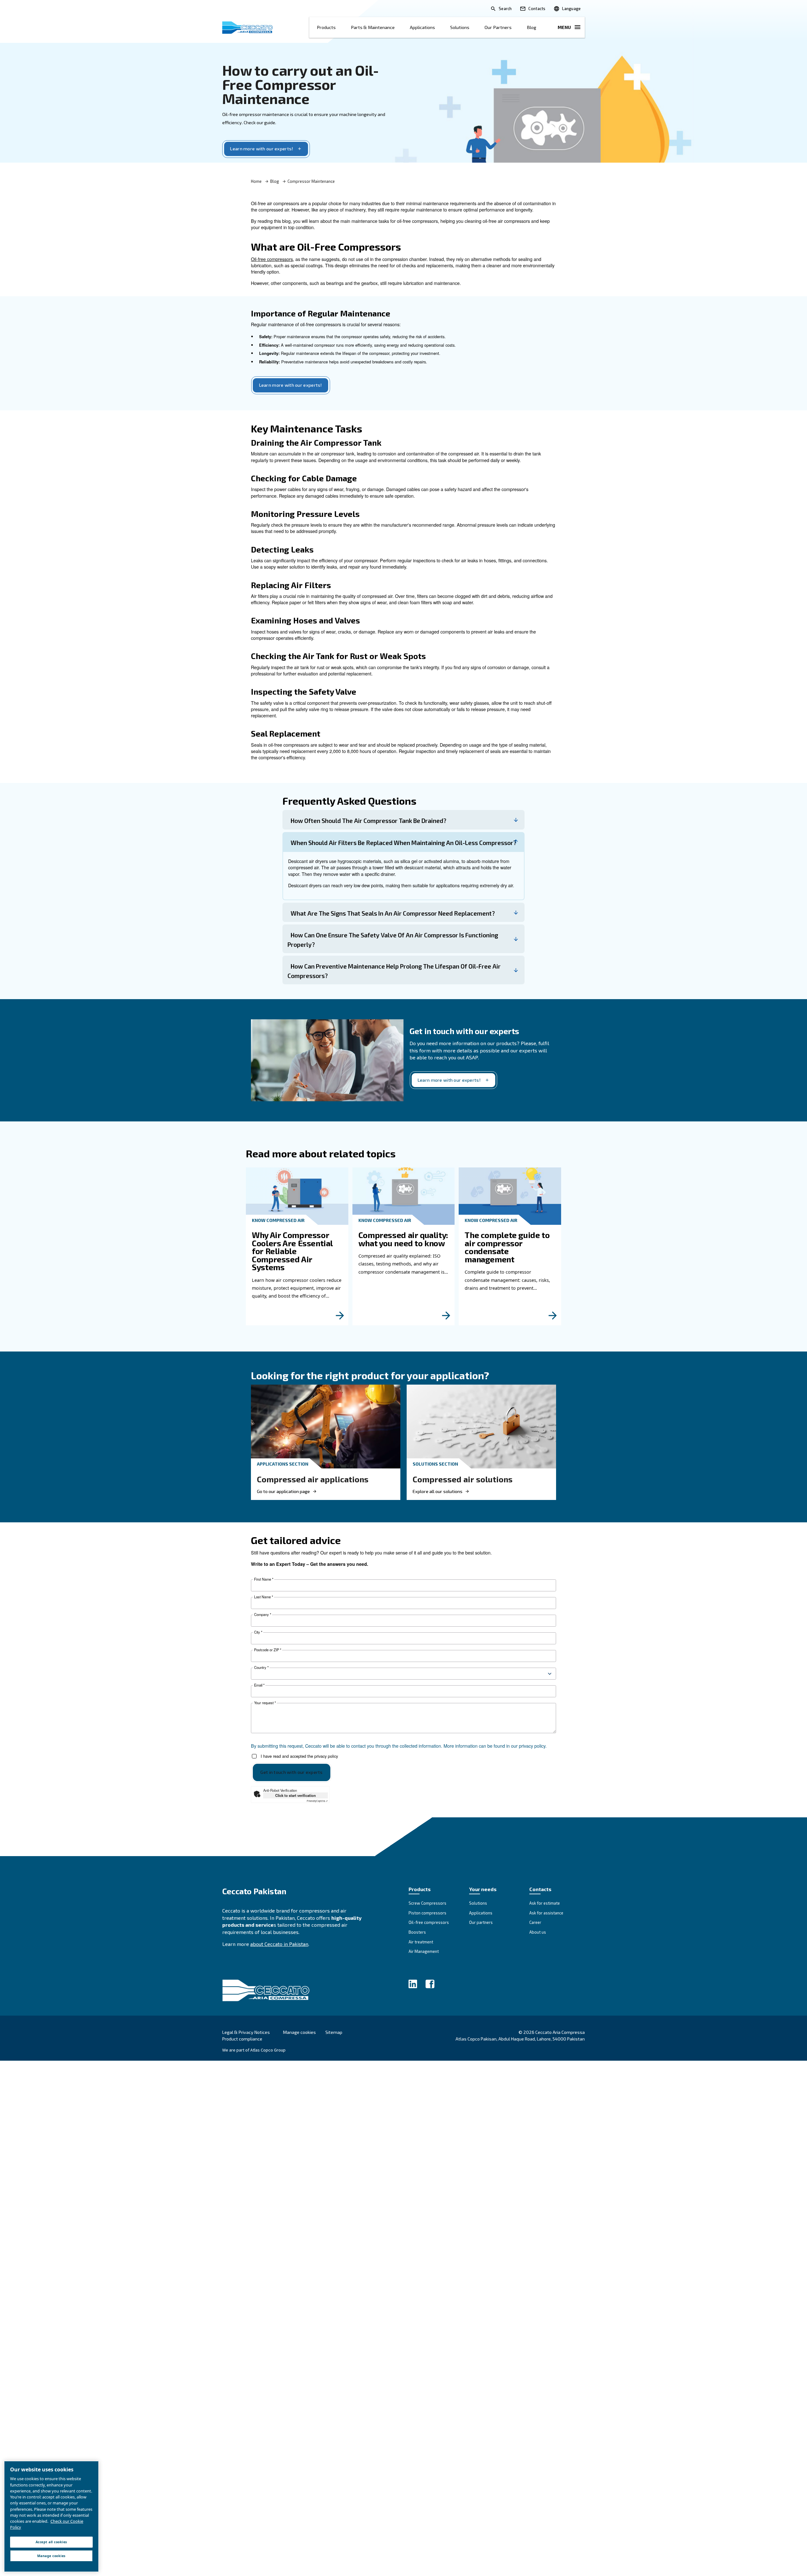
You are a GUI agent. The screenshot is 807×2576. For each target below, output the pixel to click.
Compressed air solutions (463, 1479)
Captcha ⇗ (317, 1801)
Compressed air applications (313, 1479)
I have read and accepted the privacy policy (299, 1756)
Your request (265, 1703)
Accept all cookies (51, 2542)
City (258, 1632)
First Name (264, 1579)
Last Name (264, 1597)
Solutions (460, 27)
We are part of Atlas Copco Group (254, 2050)
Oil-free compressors (272, 259)
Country (261, 1667)
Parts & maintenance (373, 27)
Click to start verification (296, 1795)
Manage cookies (299, 2032)
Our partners (498, 27)
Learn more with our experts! (262, 149)
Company (263, 1615)
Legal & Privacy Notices (246, 2032)
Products (326, 27)
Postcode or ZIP (268, 1650)
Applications (422, 27)
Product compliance (242, 2039)
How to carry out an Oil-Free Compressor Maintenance (301, 84)
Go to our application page (283, 1491)
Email (259, 1685)
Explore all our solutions (438, 1491)
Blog (531, 27)
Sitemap (334, 2032)
